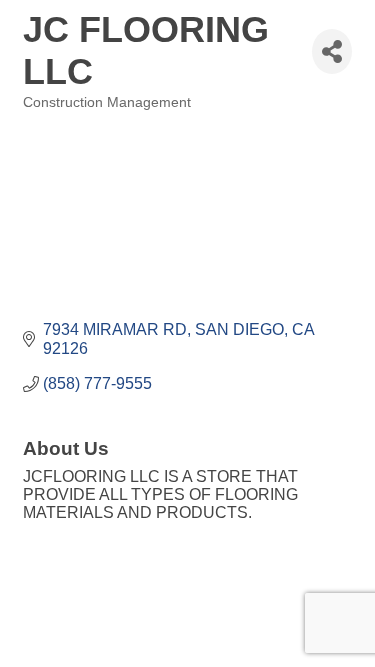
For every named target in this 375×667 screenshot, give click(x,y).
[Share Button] (332, 51)
